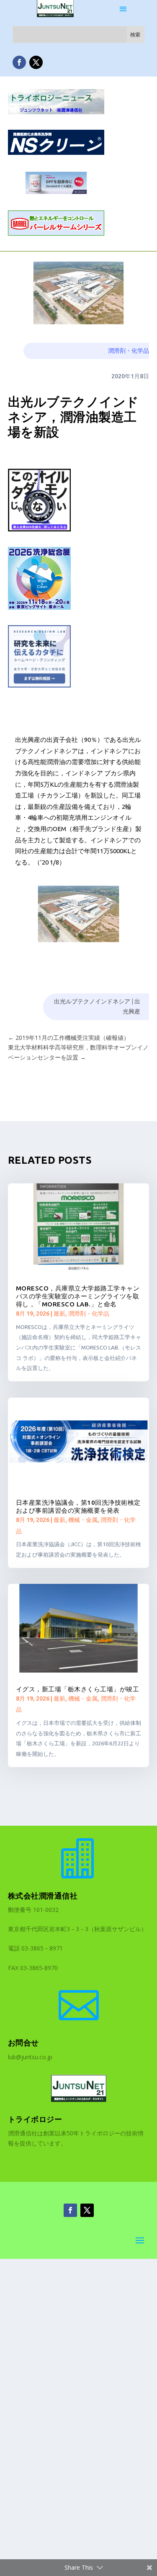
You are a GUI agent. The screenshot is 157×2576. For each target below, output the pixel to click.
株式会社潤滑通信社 (43, 1896)
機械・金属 (83, 1520)
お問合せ (23, 2042)
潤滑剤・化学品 (129, 351)
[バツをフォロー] (36, 62)
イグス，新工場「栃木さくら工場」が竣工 (78, 1689)
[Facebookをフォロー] (19, 62)
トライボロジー (35, 2119)
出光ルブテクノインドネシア (92, 1001)
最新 (59, 1314)
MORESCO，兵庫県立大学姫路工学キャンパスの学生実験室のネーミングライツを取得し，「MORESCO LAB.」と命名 (78, 1296)
